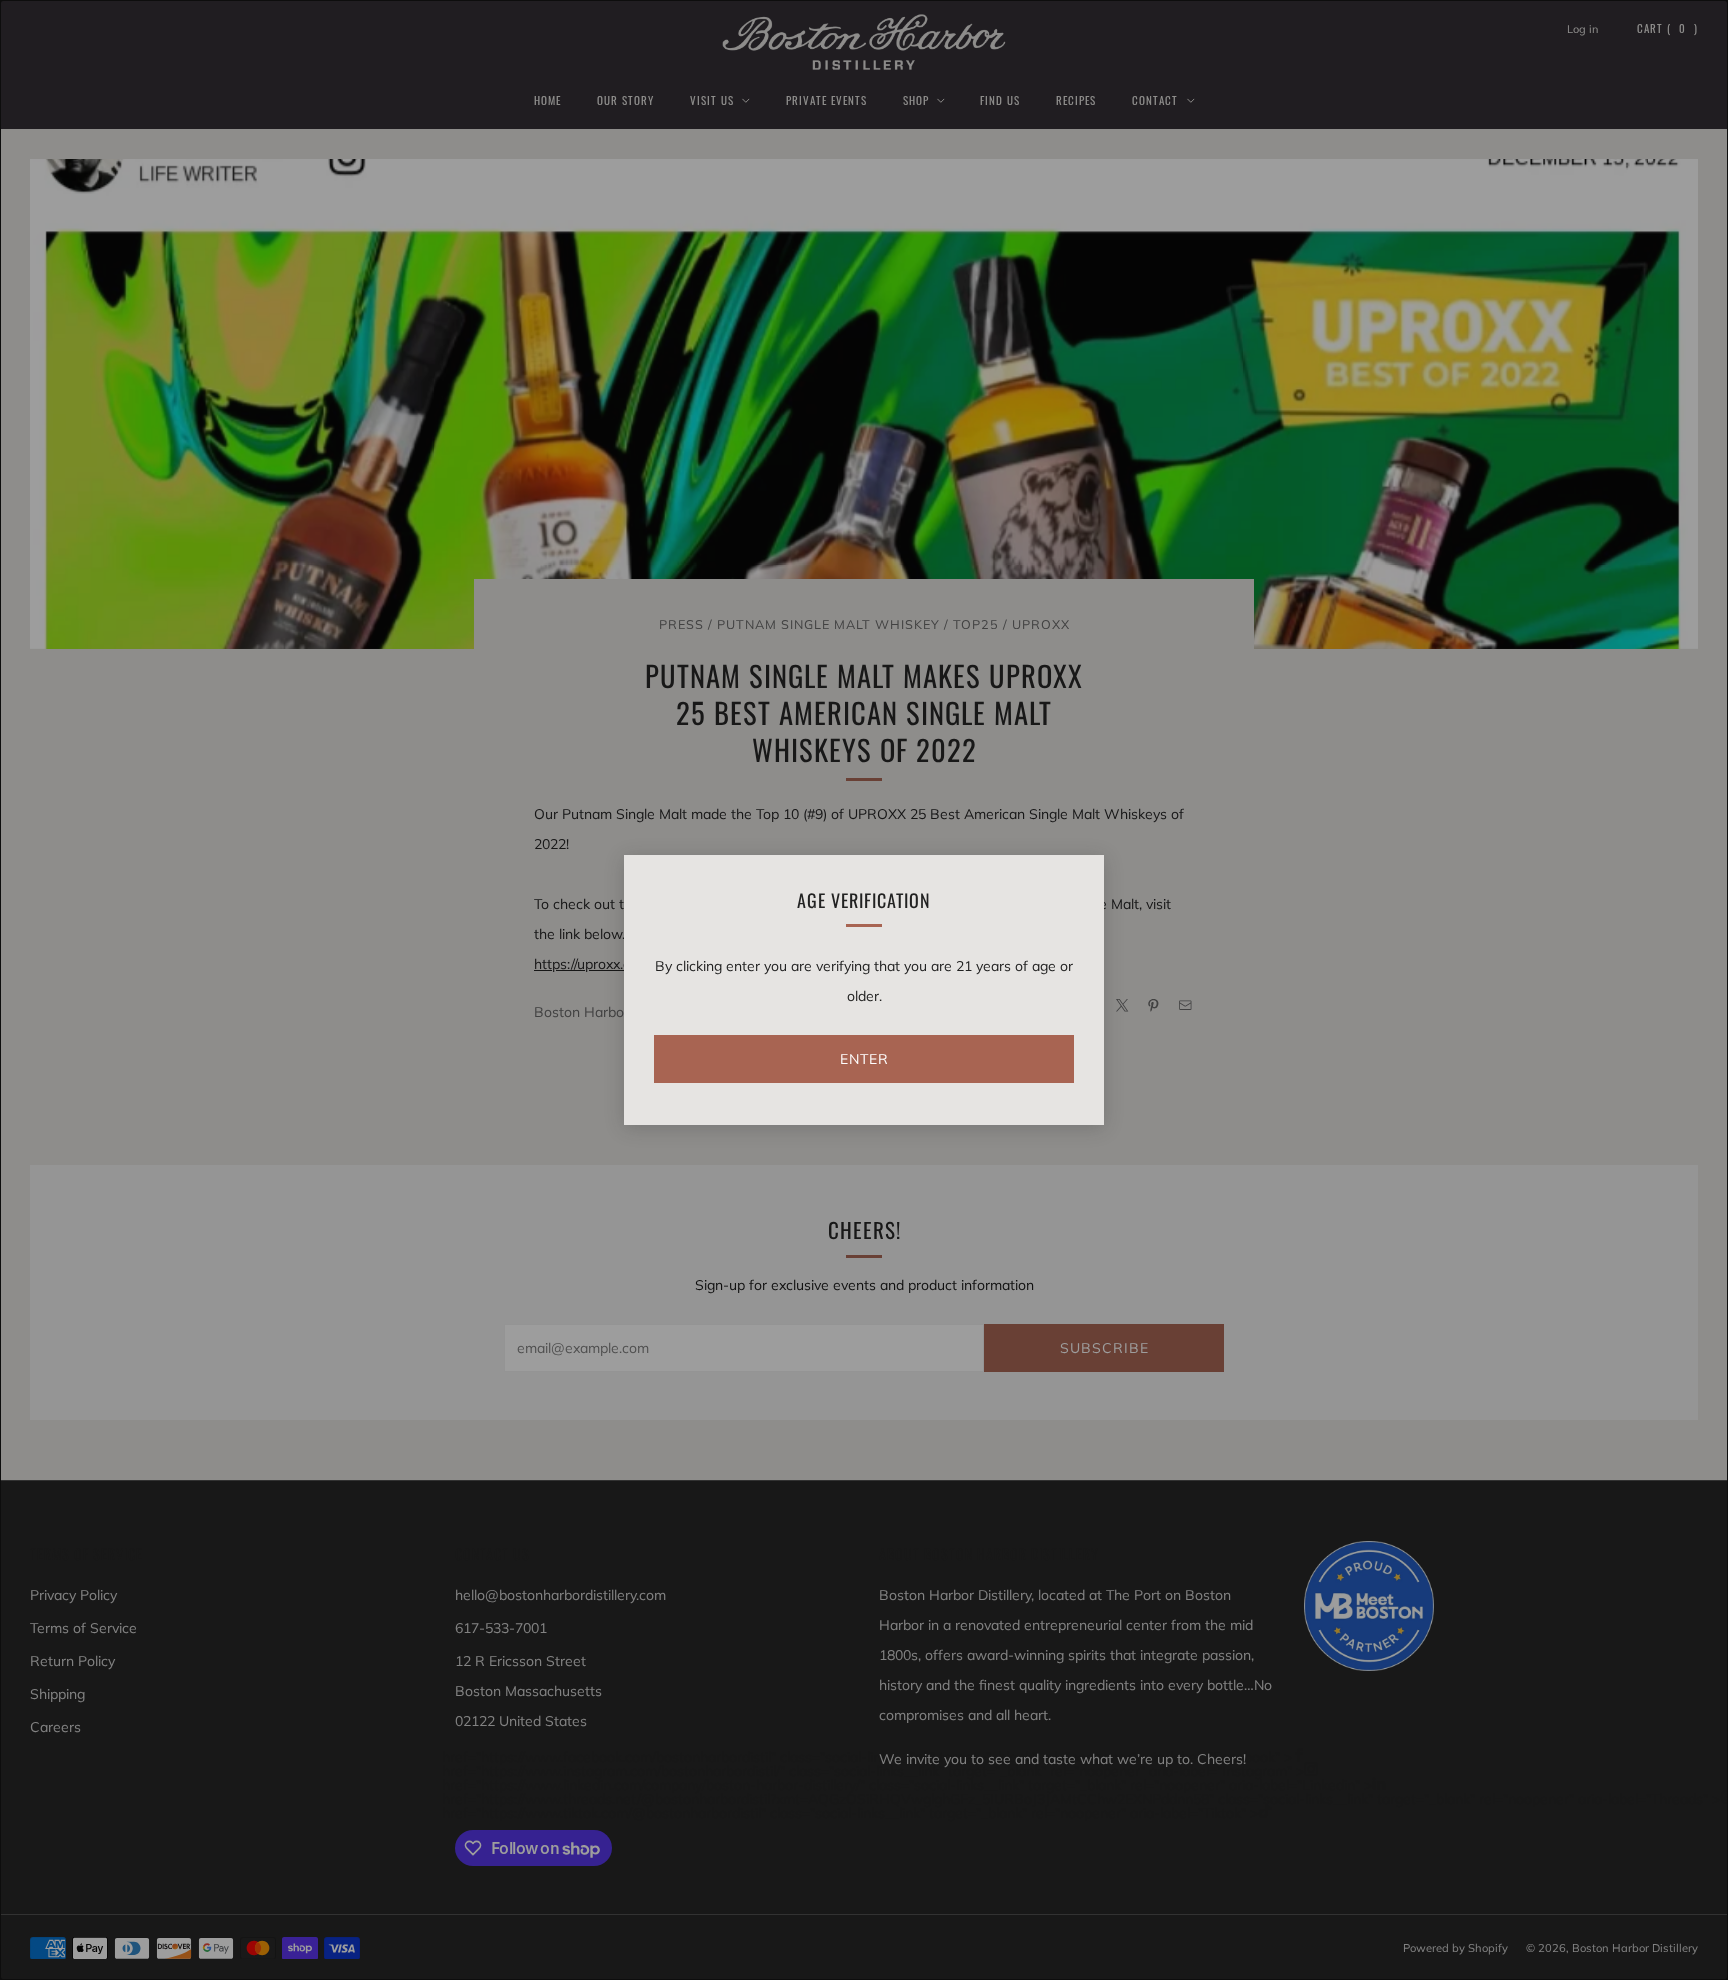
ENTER (864, 1059)
